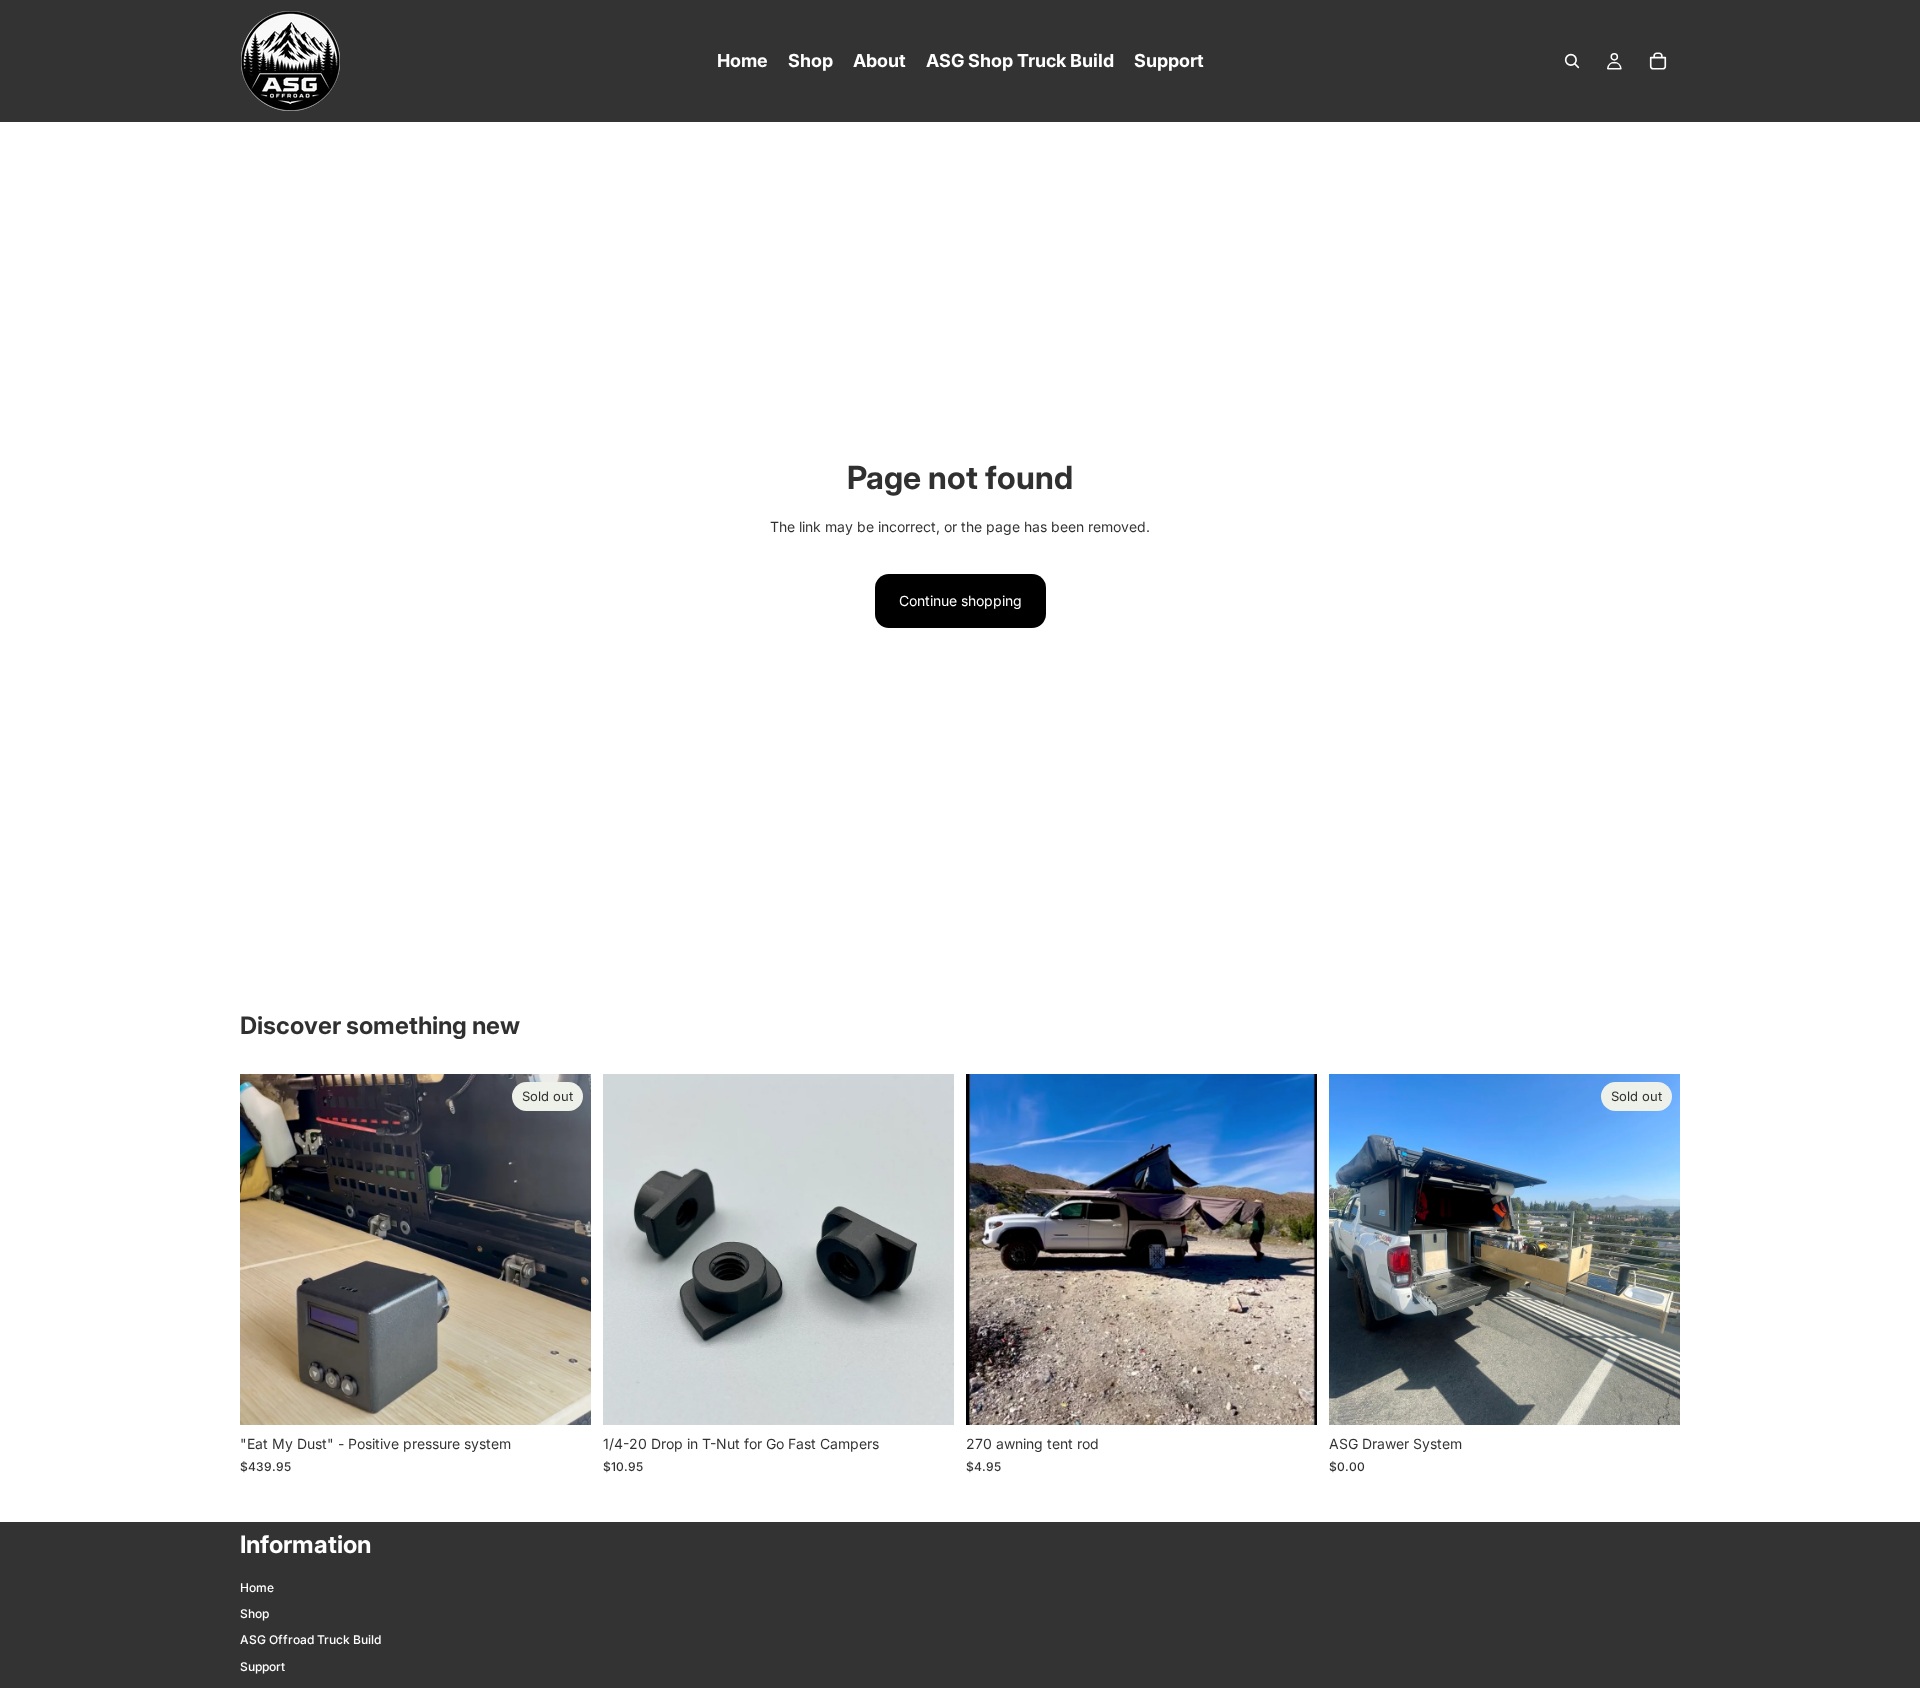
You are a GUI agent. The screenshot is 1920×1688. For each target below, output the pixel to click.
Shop (254, 1613)
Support (262, 1666)
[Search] (1572, 61)
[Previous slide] (996, 1250)
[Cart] (1658, 61)
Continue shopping (960, 600)
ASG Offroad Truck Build (310, 1639)
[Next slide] (1287, 1250)
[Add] (923, 1395)
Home (257, 1587)
